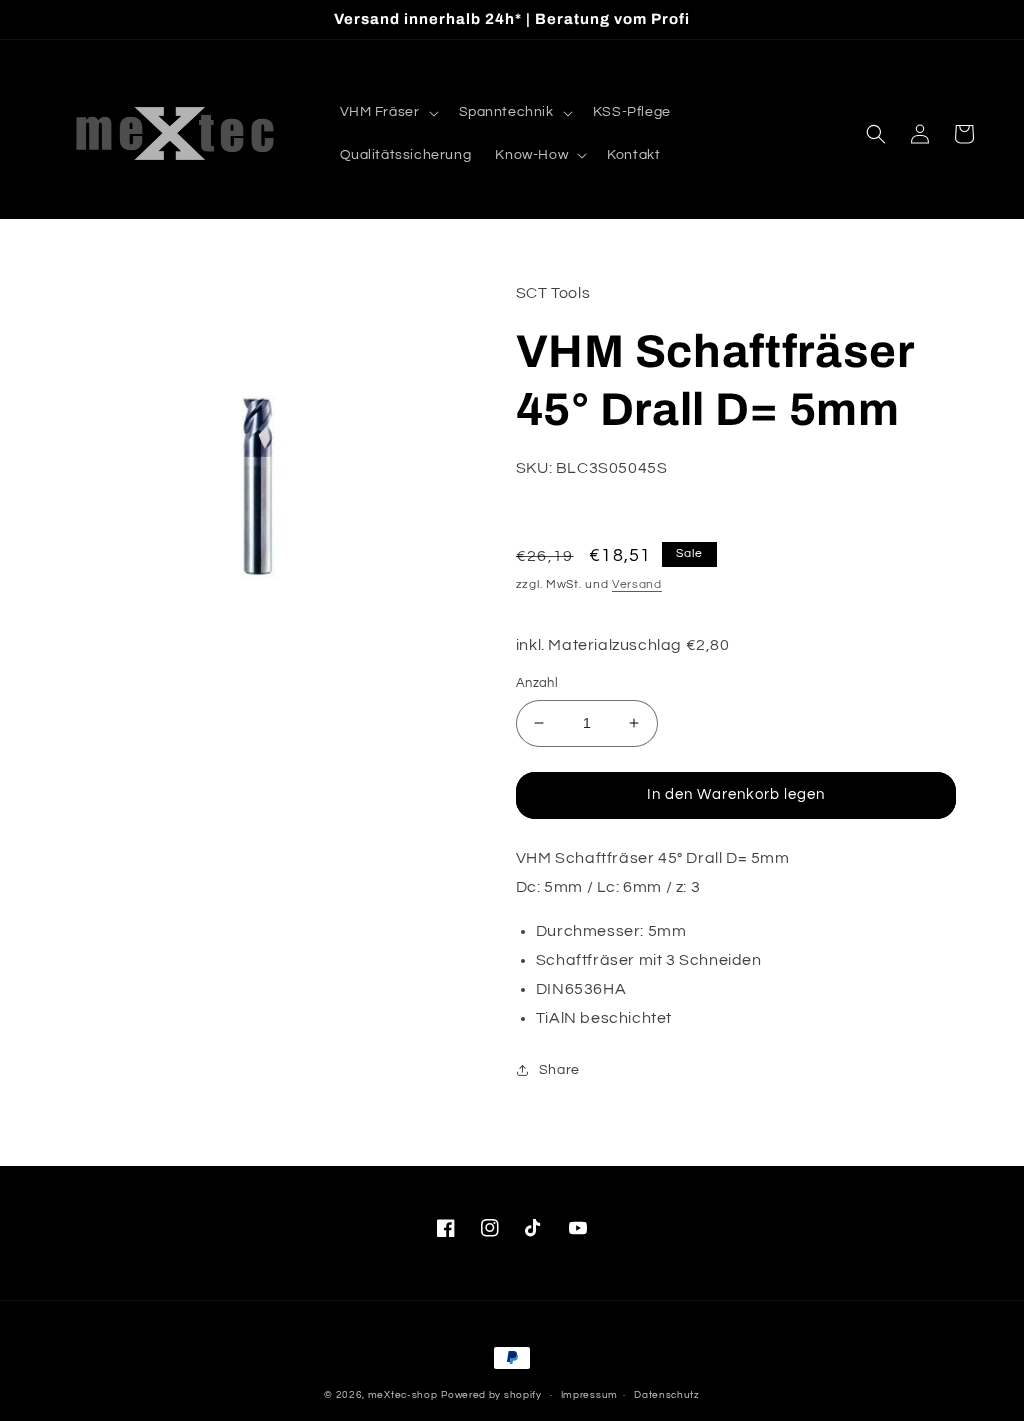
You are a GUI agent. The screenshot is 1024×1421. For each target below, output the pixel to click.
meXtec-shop (403, 1395)
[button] (387, 112)
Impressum (589, 1395)
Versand (637, 584)
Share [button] (559, 1070)
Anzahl (537, 683)
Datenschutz (667, 1395)
